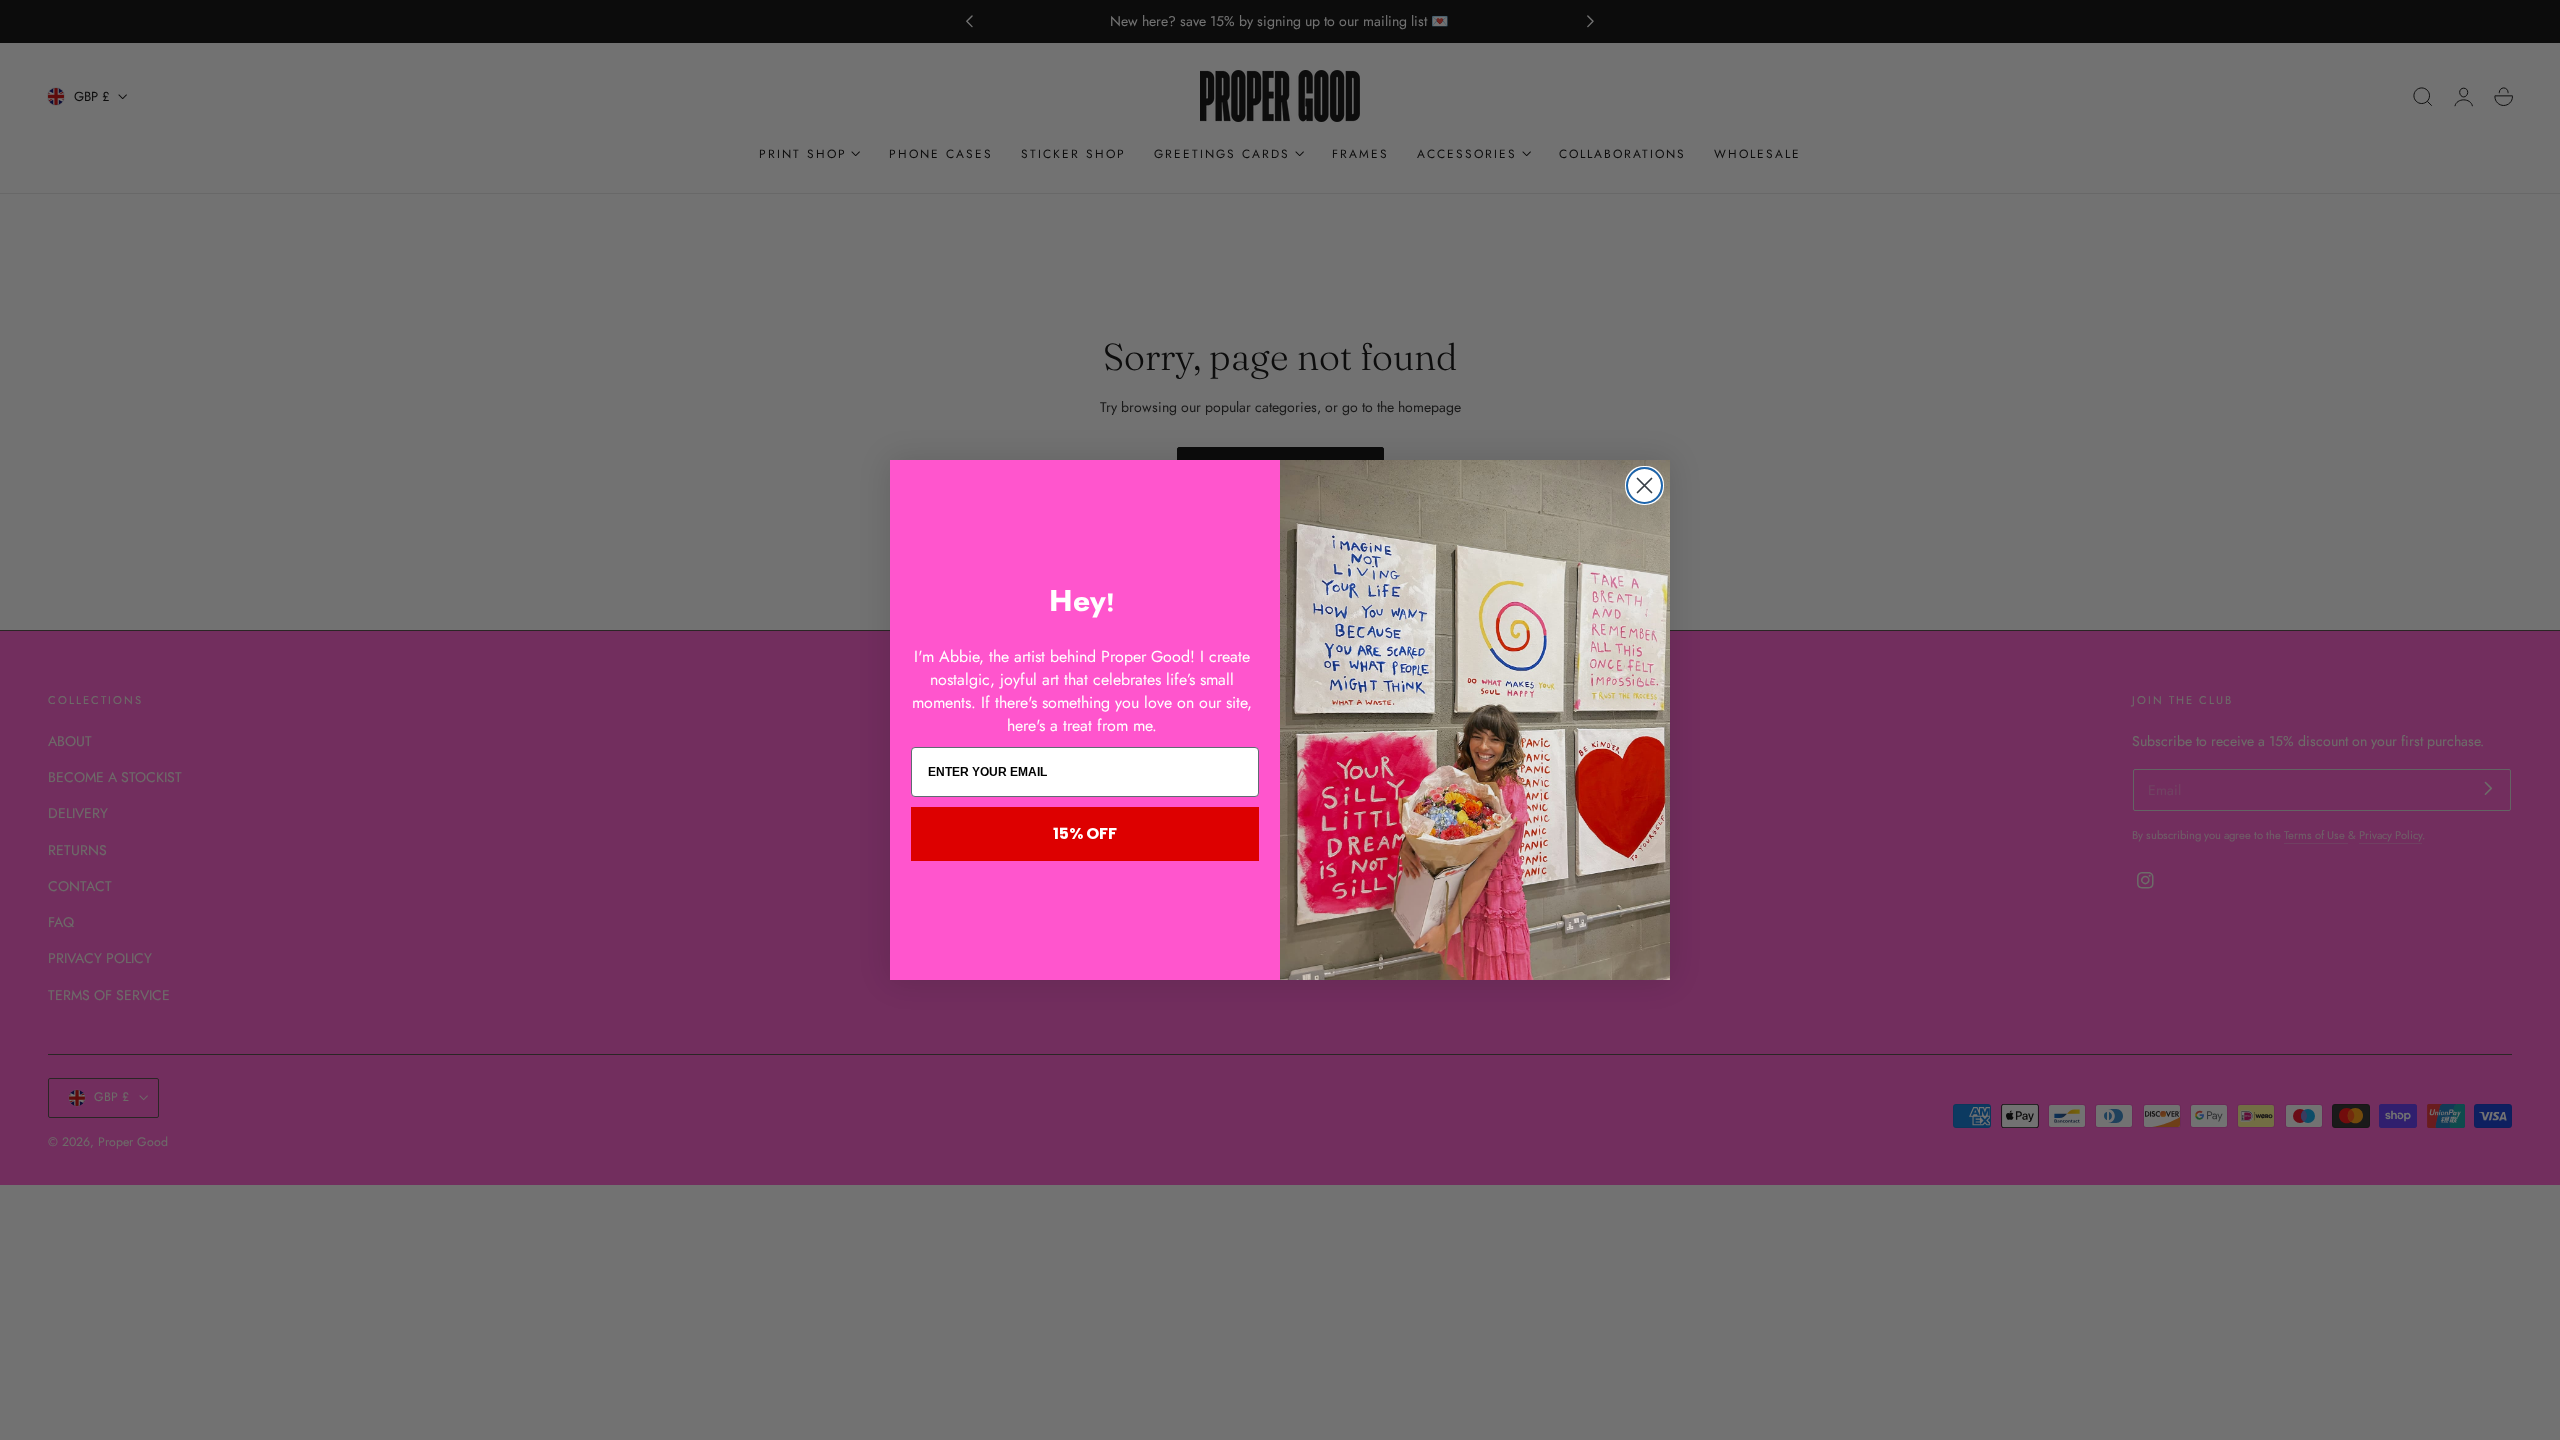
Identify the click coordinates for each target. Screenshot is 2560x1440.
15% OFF (1085, 833)
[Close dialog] (1644, 485)
